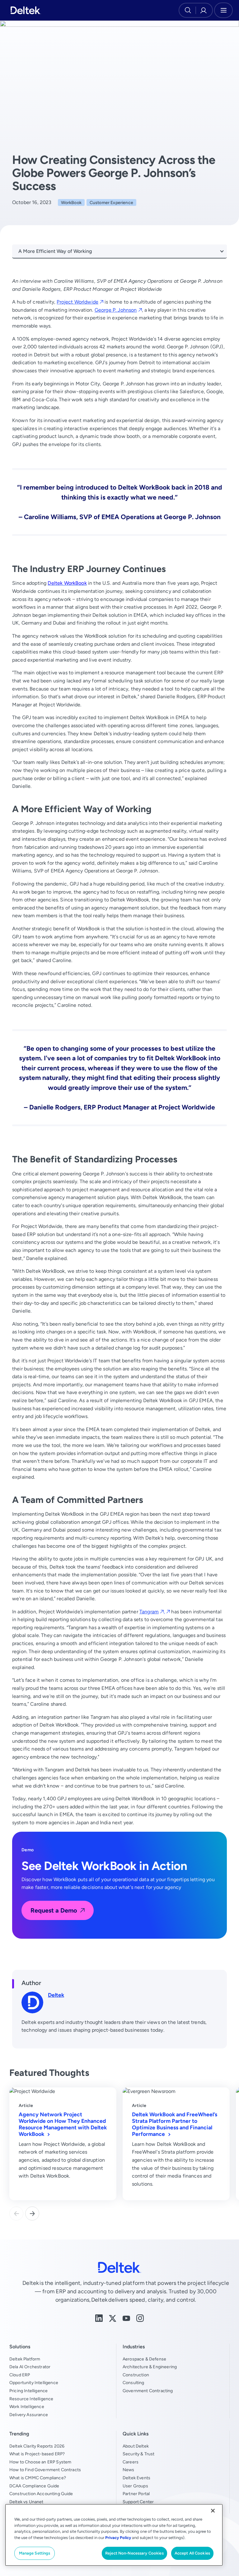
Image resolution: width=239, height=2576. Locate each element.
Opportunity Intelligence (34, 2383)
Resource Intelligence (31, 2399)
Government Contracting (148, 2391)
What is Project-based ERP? (37, 2454)
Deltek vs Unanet (26, 2502)
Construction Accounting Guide (41, 2494)
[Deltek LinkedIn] (99, 2318)
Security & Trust (139, 2454)
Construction (136, 2375)
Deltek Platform (25, 2359)
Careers (131, 2462)
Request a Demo (54, 1910)
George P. (116, 310)
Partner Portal (136, 2494)
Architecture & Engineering (150, 2367)
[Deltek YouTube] (126, 2318)
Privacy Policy (118, 2538)
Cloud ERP (20, 2375)
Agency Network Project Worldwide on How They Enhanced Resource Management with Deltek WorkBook (63, 2124)
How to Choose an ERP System (40, 2462)
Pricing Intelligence (28, 2391)
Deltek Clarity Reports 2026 (37, 2446)
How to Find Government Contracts (45, 2470)
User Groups (135, 2486)
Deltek (56, 1995)
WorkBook (71, 202)
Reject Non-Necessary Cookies (134, 2553)
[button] (32, 2213)
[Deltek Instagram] (140, 2318)
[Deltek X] (113, 2318)
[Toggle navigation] (223, 10)
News (129, 2470)
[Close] (213, 2511)
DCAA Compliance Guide (34, 2486)
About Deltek (136, 2446)
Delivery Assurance (29, 2415)
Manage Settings (35, 2553)
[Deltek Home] (26, 10)
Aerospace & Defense (144, 2359)
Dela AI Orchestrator (30, 2367)
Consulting (134, 2383)
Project (77, 302)
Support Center (138, 2502)
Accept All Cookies (192, 2553)
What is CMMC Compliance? (38, 2478)
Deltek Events (136, 2478)
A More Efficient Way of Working (55, 251)
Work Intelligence (27, 2406)
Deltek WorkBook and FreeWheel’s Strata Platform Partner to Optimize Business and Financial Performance (175, 2124)
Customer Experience (111, 202)
